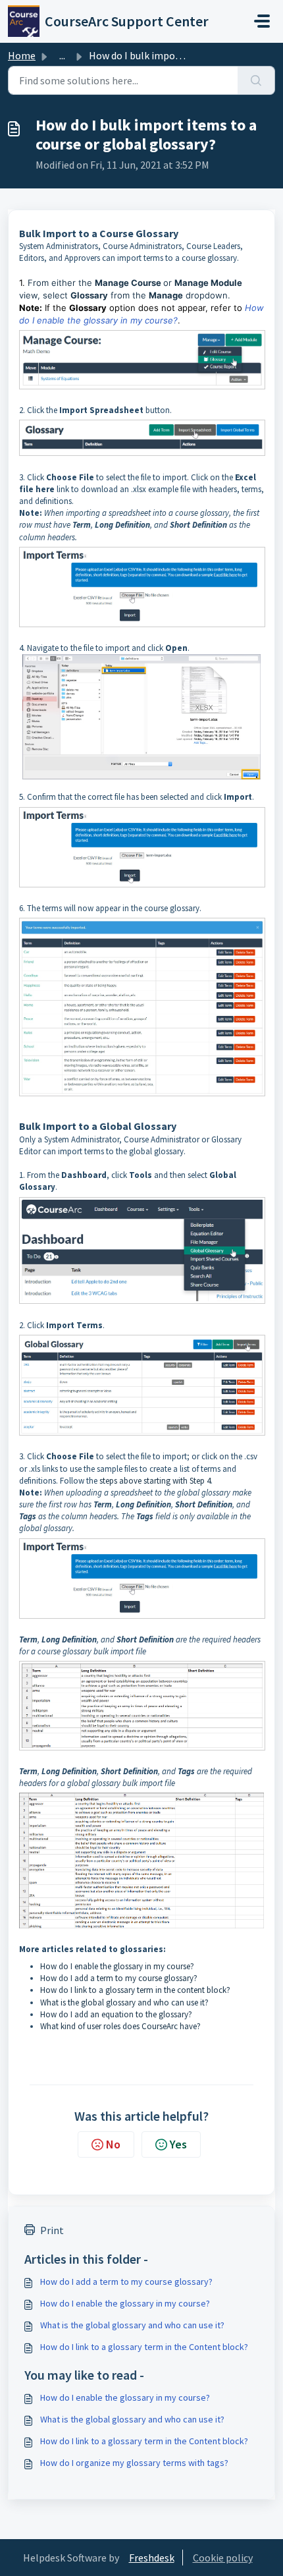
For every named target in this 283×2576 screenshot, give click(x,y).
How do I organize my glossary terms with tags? (134, 2463)
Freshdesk (152, 2558)
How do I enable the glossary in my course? (117, 1966)
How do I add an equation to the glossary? (116, 2014)
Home (22, 55)
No (113, 2144)
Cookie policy (223, 2558)
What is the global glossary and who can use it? (124, 2002)
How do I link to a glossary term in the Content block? (144, 2347)
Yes (178, 2144)
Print (52, 2230)
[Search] (256, 80)
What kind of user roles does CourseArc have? (120, 2026)
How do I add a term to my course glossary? (119, 1978)
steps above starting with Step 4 (155, 1481)
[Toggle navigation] (262, 21)
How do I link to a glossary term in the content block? (135, 1990)
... (62, 55)
